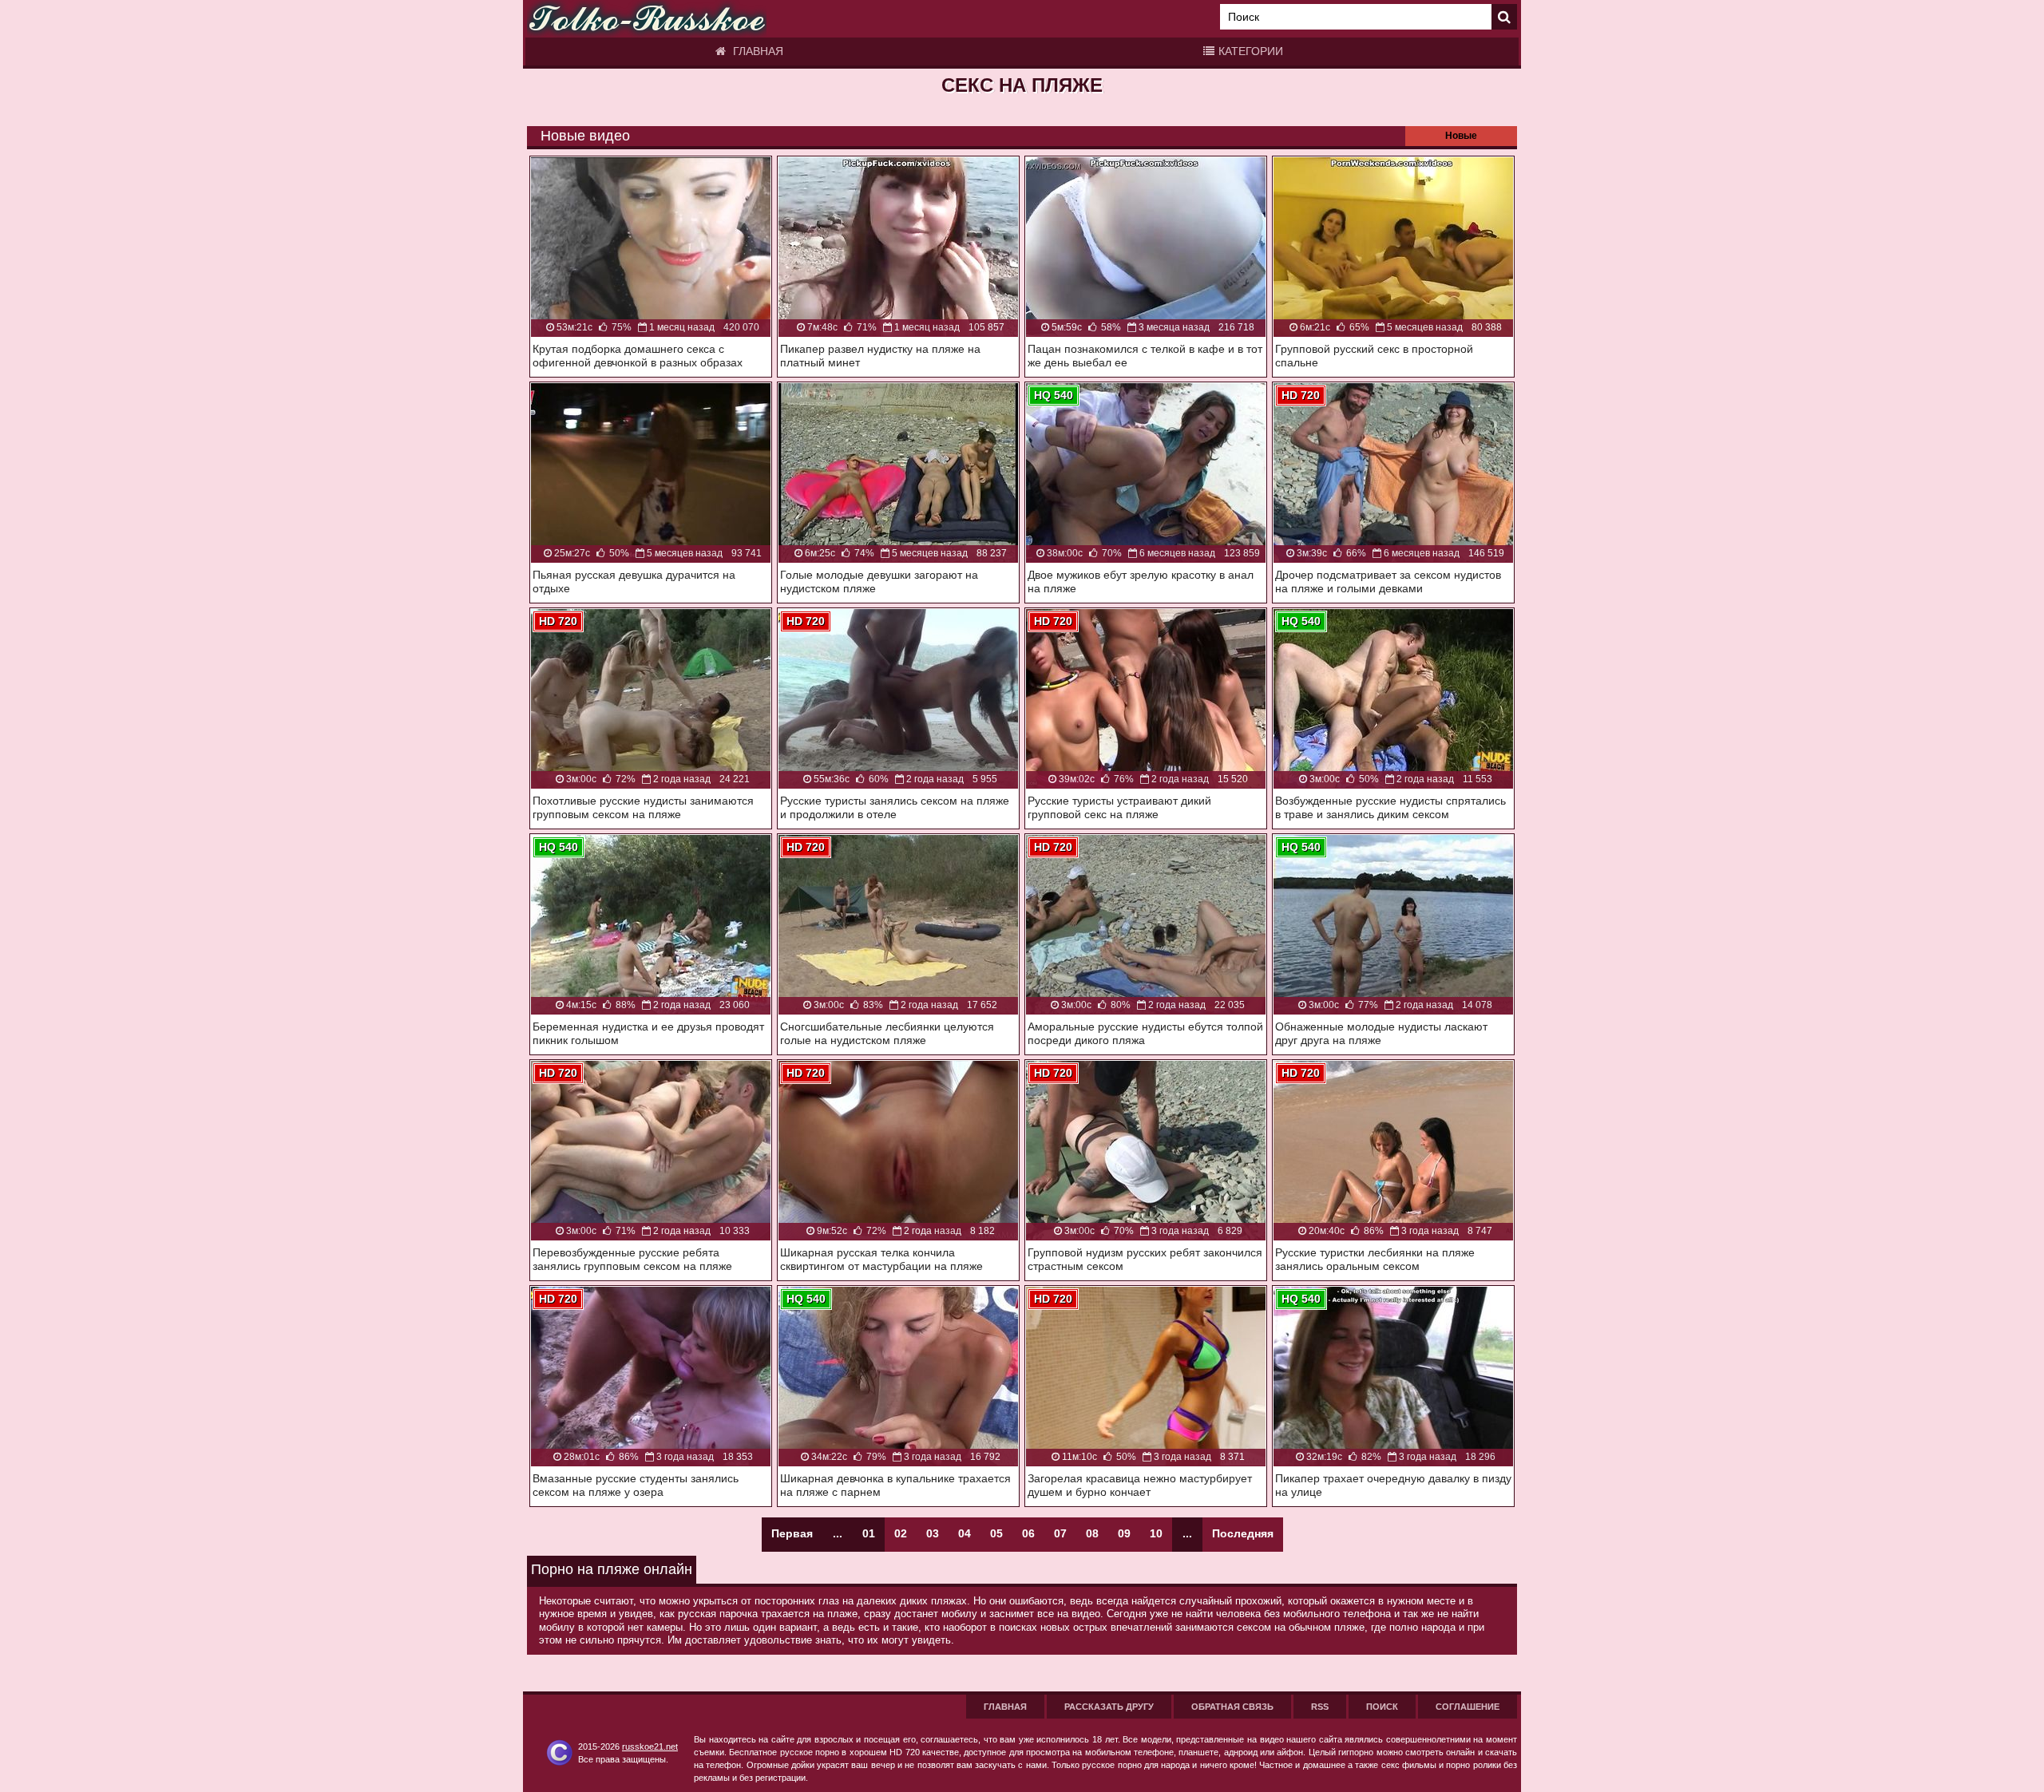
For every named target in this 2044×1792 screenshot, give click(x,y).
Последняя (1243, 1533)
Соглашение (1468, 1707)
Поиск (1382, 1707)
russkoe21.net (650, 1747)
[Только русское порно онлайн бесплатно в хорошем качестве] (647, 19)
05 (996, 1533)
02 (901, 1533)
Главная (757, 51)
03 (933, 1533)
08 (1092, 1533)
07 (1060, 1533)
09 (1124, 1533)
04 (965, 1533)
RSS (1320, 1707)
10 (1156, 1533)
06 (1028, 1533)
